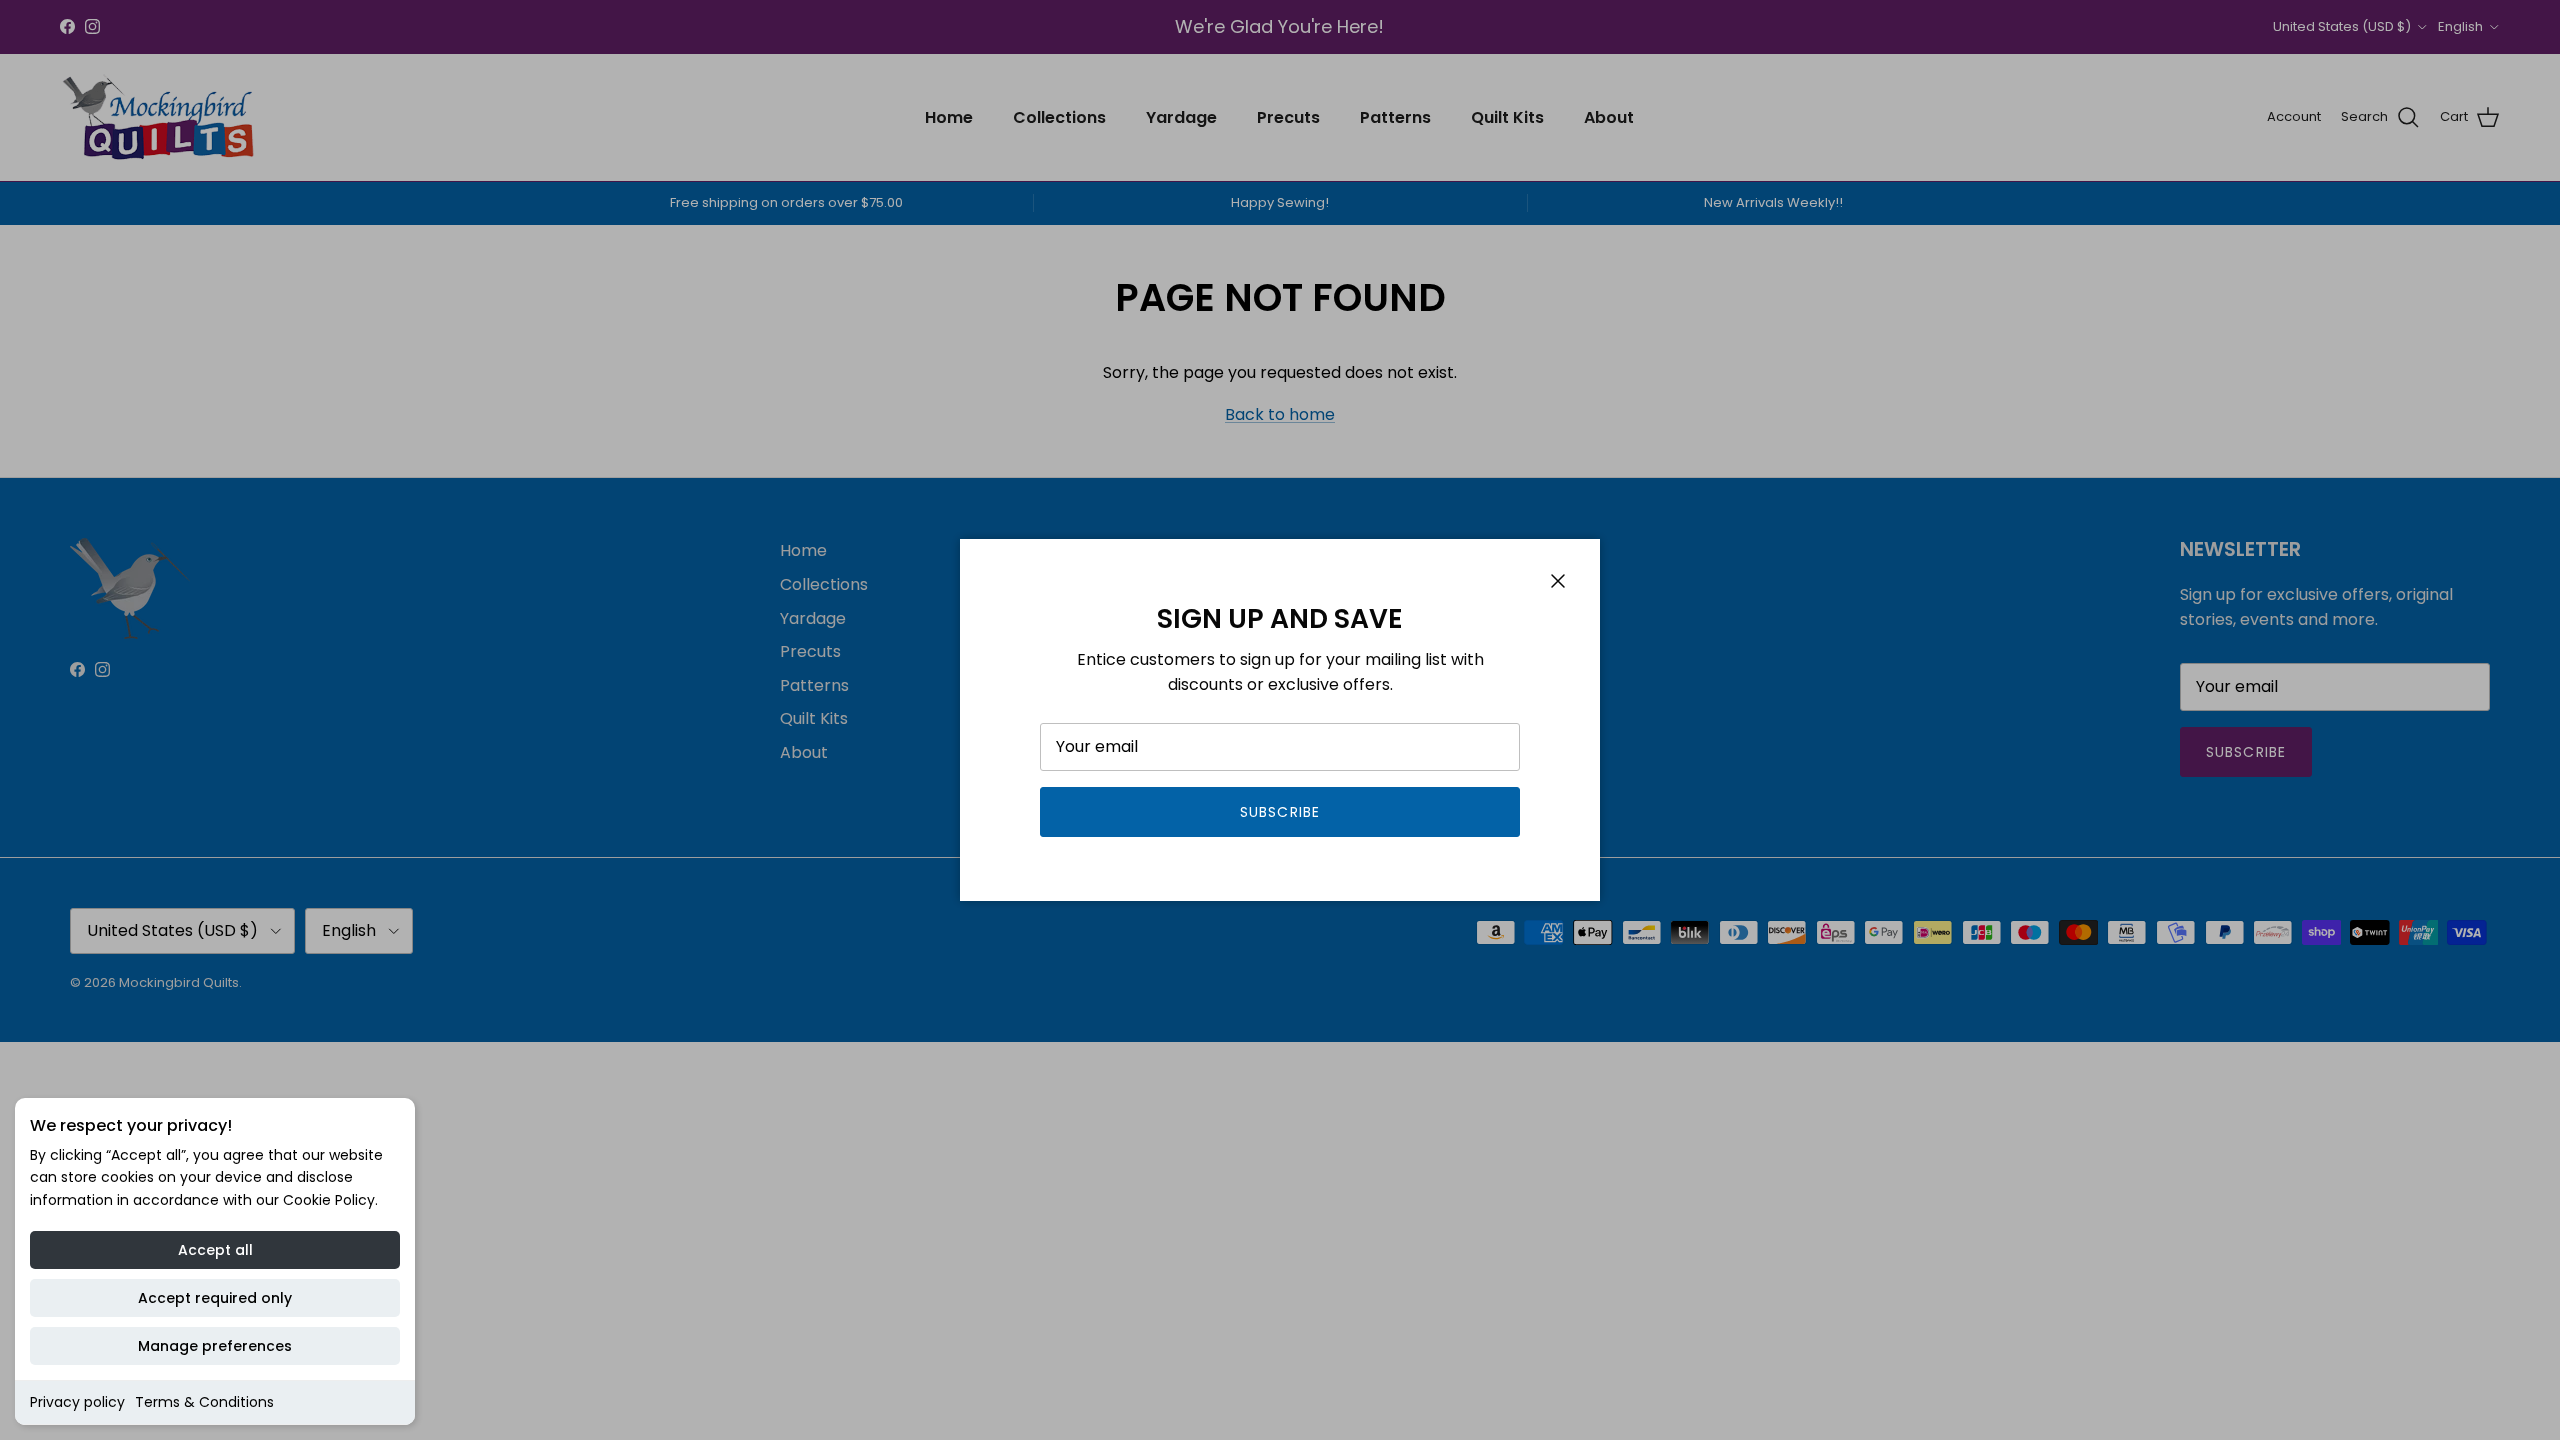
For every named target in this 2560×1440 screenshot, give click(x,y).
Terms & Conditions (204, 1402)
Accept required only (215, 1298)
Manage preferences (215, 1346)
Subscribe (1280, 812)
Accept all (215, 1250)
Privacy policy (77, 1402)
